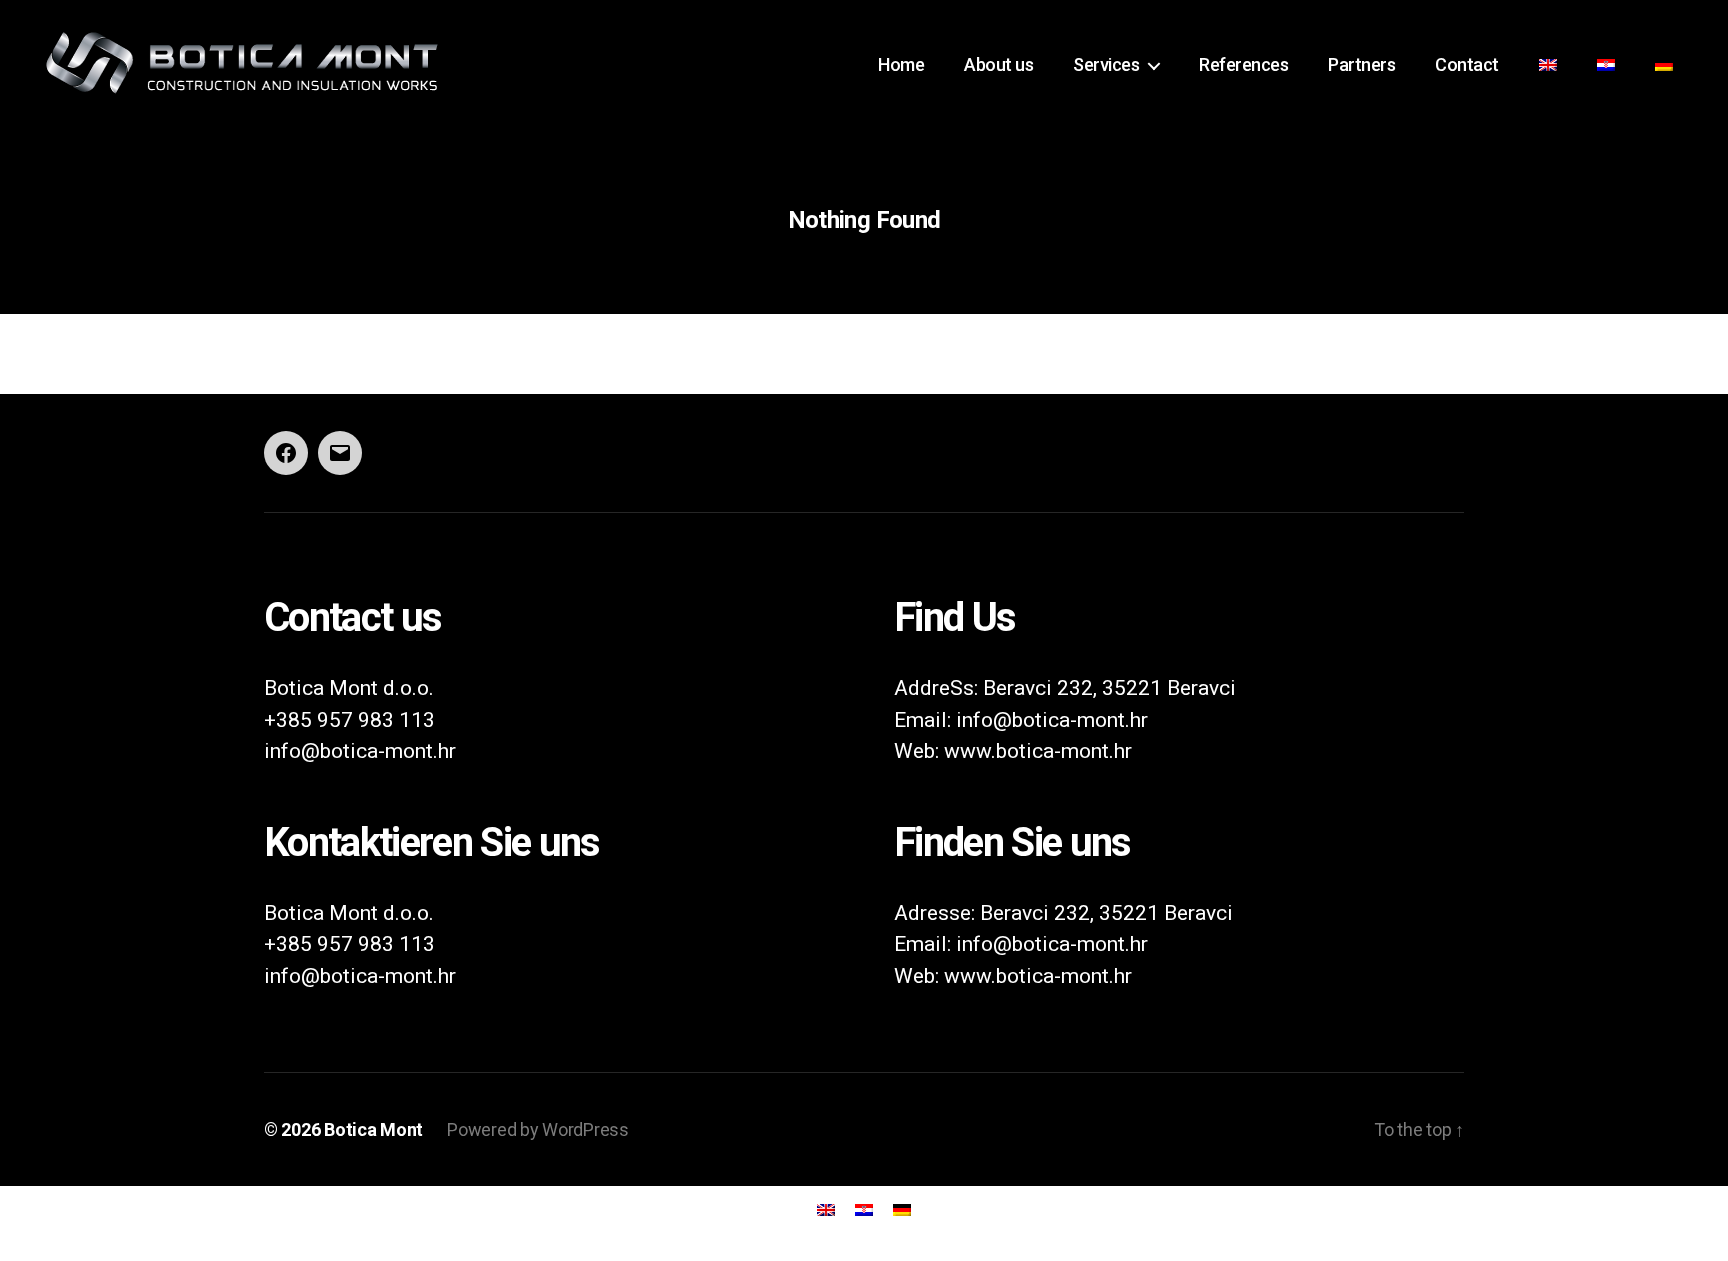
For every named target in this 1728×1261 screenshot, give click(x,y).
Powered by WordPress (538, 1129)
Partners (1361, 64)
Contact (1467, 64)
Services (1106, 64)
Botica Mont (373, 1129)
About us (998, 64)
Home (901, 64)
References (1243, 64)
